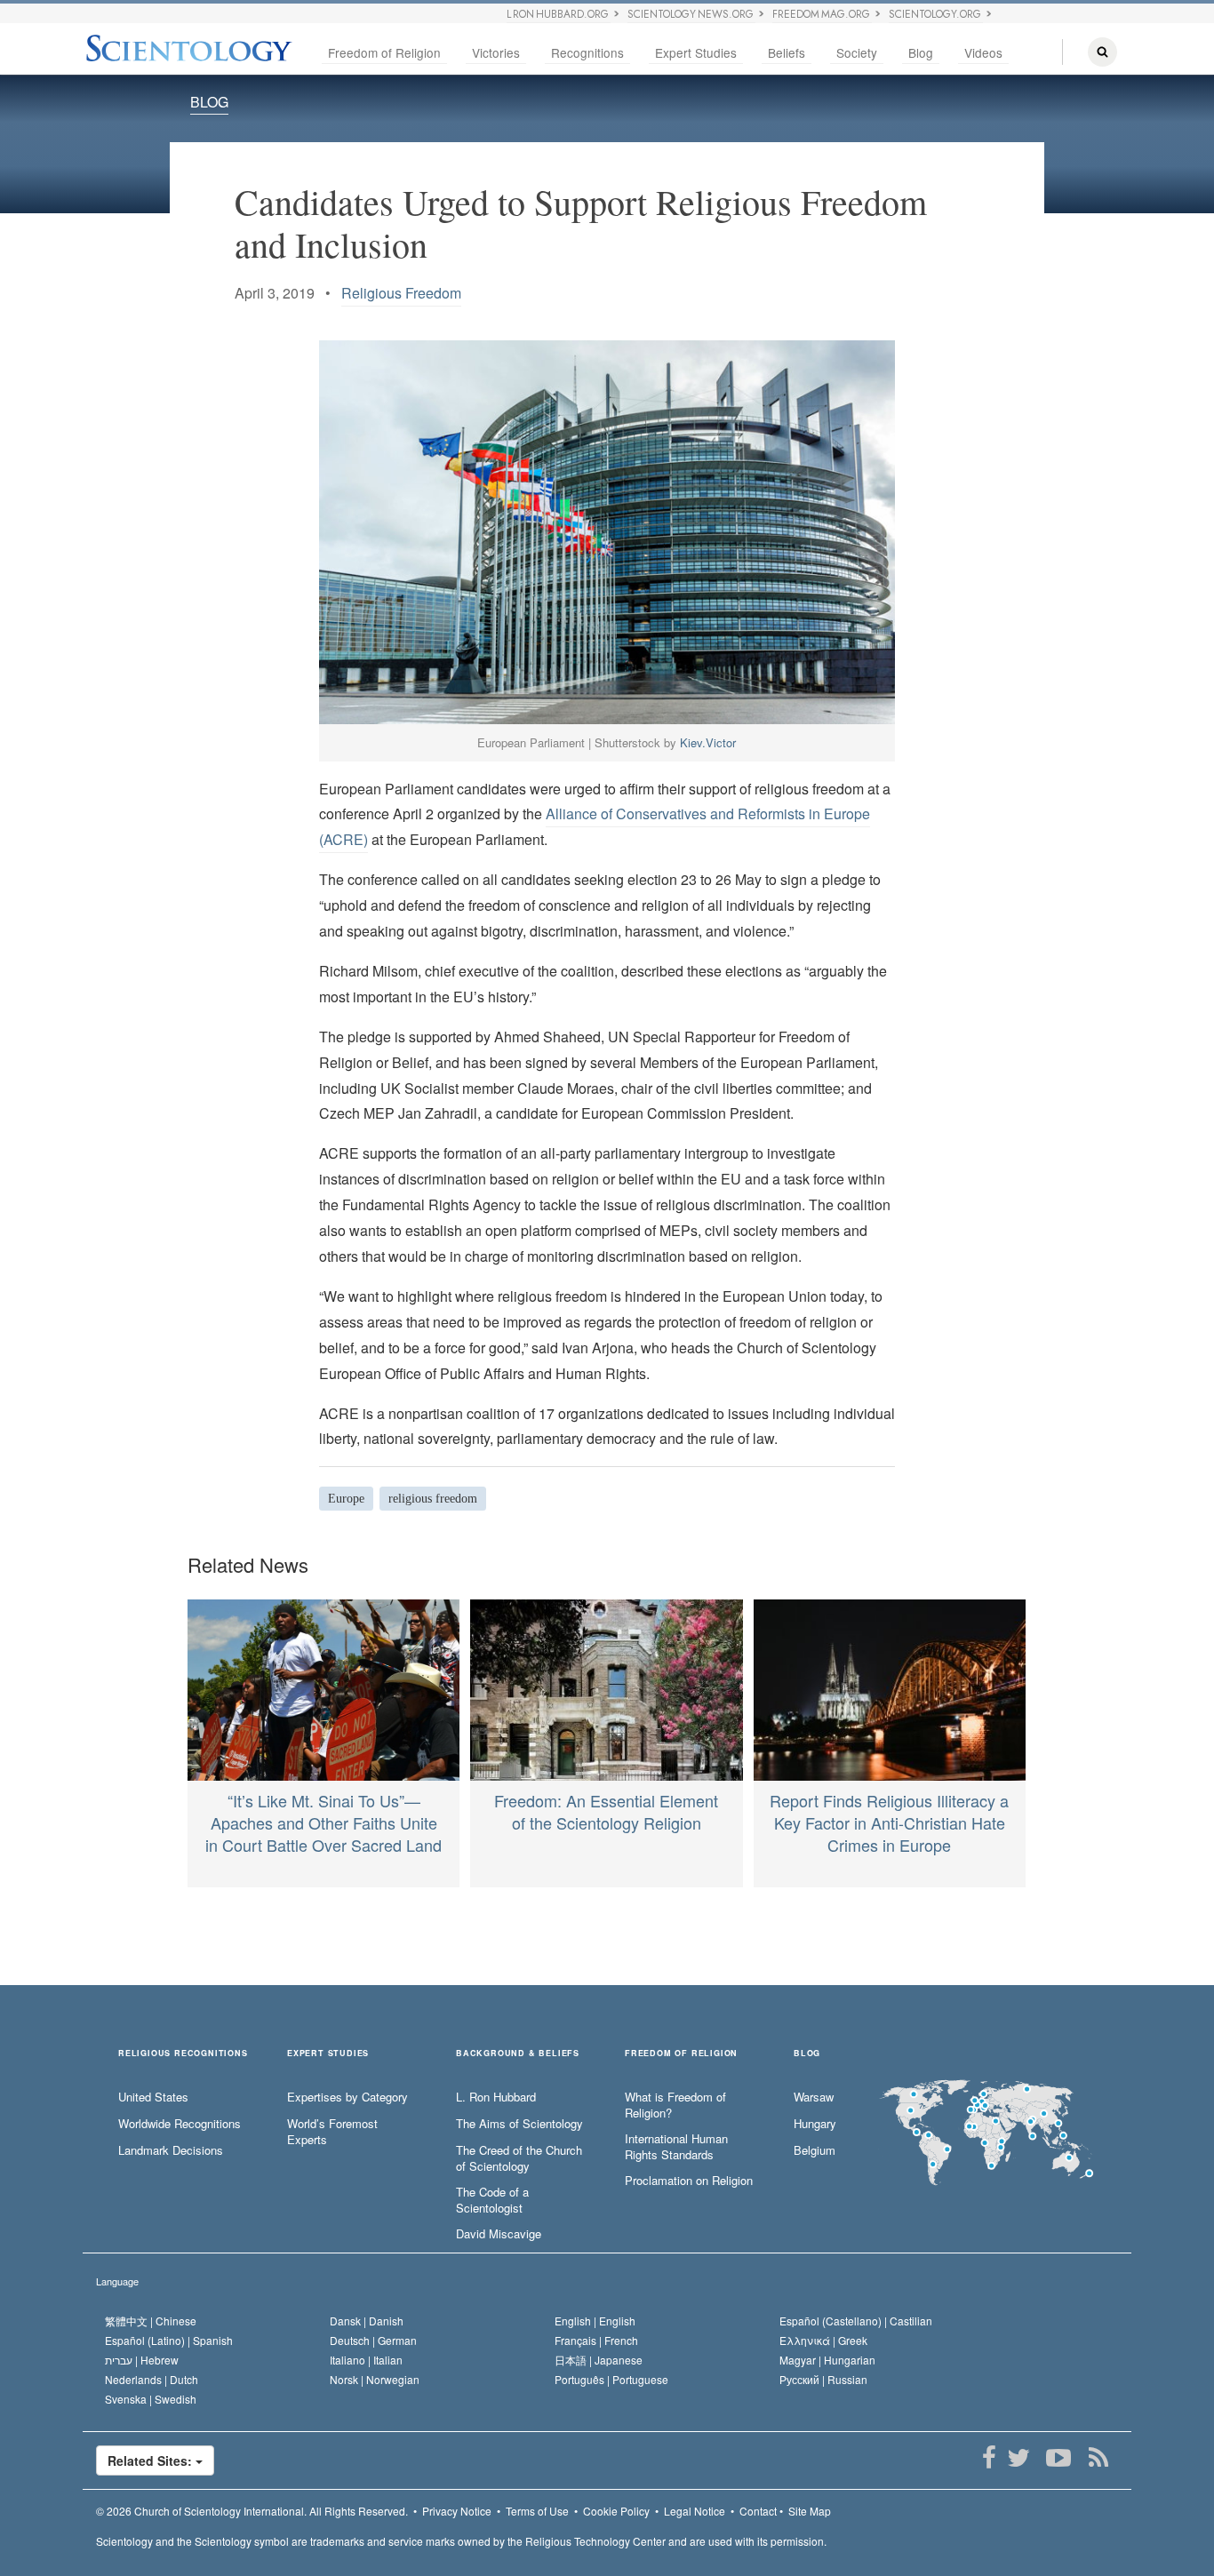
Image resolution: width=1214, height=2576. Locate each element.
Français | (596, 2340)
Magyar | (827, 2360)
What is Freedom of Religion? (675, 2105)
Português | (611, 2379)
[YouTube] (1058, 2458)
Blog (921, 52)
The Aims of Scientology (519, 2124)
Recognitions (587, 52)
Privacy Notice (457, 2511)
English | (595, 2321)
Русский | (823, 2379)
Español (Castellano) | (856, 2321)
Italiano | (366, 2360)
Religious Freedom (401, 293)
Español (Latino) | (169, 2340)
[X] (1018, 2458)
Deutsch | (373, 2340)
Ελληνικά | (823, 2340)
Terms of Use (537, 2511)
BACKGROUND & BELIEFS (518, 2054)
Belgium (815, 2150)
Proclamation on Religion (689, 2181)
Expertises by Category (347, 2097)
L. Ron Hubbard (496, 2097)
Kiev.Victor (708, 742)
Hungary (815, 2124)
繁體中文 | (151, 2321)
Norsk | (375, 2379)
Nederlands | (152, 2379)
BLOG (209, 102)
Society (857, 52)
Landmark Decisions (171, 2150)
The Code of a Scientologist (492, 2201)
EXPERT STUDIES (328, 2054)
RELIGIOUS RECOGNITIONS (183, 2054)
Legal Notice (695, 2511)
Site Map (810, 2511)
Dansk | (367, 2321)
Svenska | (151, 2399)
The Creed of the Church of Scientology (519, 2159)
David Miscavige (499, 2234)
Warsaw (814, 2097)
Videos (983, 52)
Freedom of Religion (384, 52)
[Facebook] (989, 2458)
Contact (758, 2511)
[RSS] (1098, 2458)
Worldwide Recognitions (180, 2124)
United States (153, 2097)
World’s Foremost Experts (332, 2132)
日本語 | (599, 2360)
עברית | (142, 2360)
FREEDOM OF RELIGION (681, 2054)
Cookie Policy (616, 2511)
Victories (496, 52)
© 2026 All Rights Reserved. (252, 2511)
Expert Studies (696, 52)
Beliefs (787, 52)
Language (117, 2281)
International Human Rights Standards (676, 2147)
